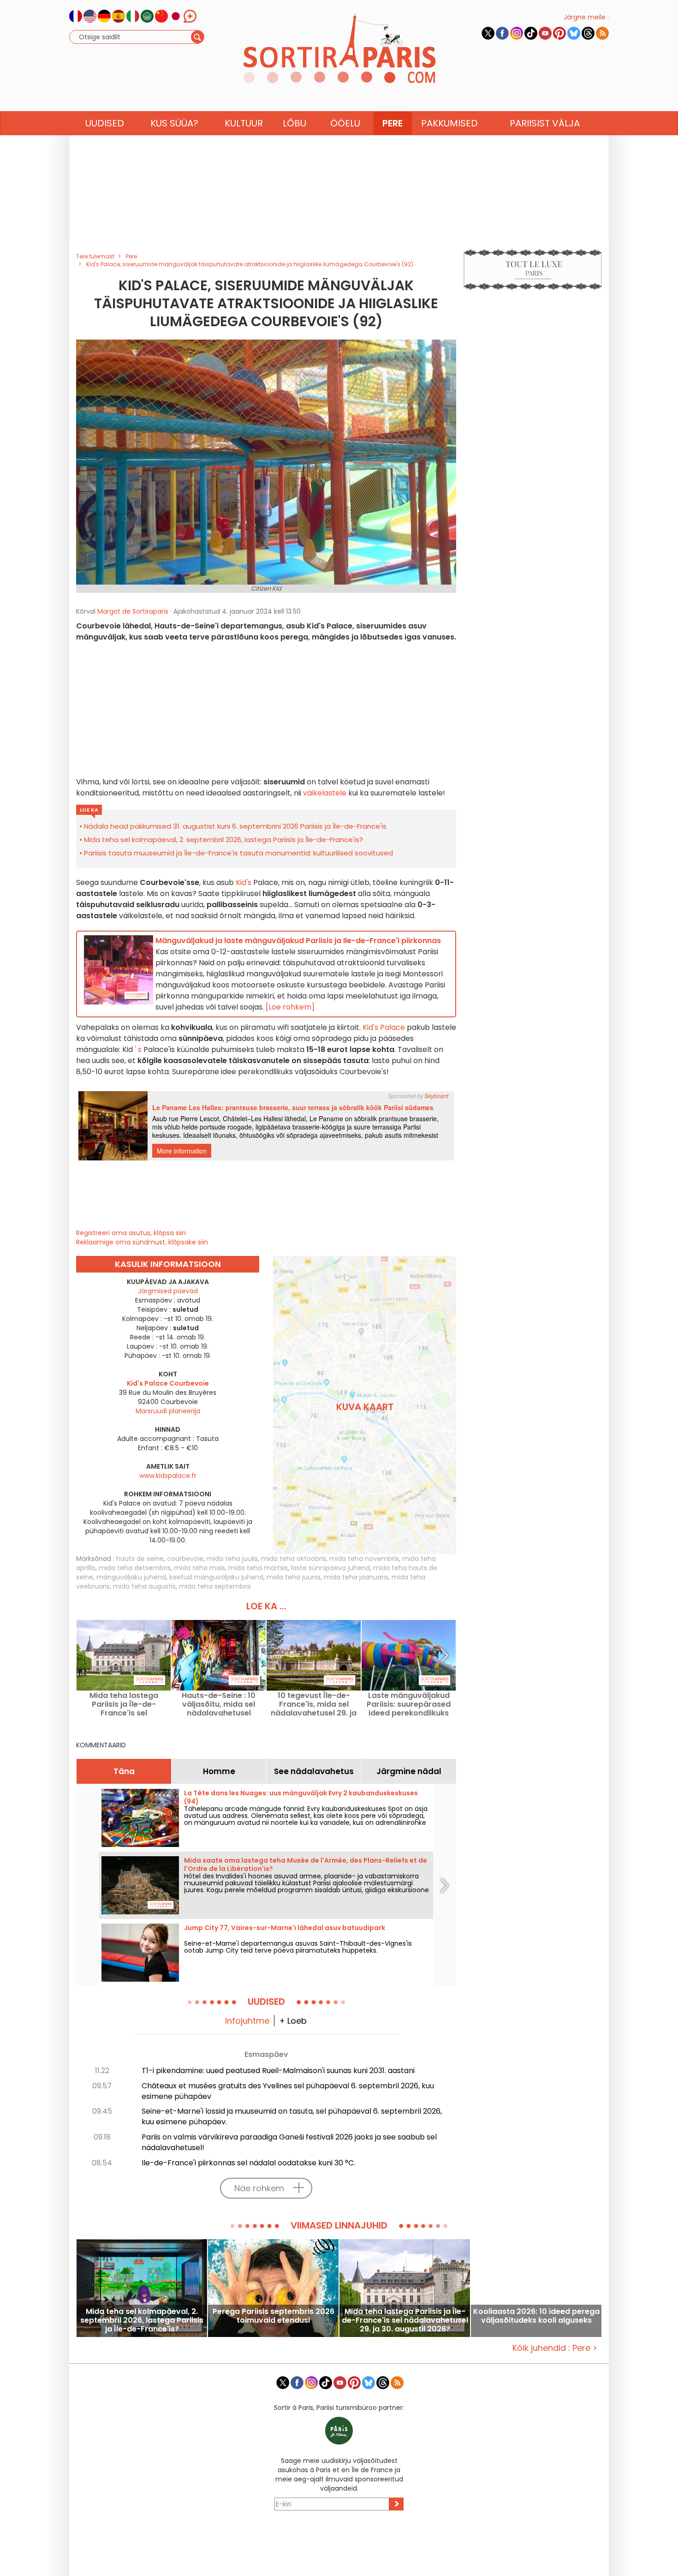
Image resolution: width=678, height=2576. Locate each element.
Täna (124, 1771)
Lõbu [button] (294, 123)
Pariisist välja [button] (545, 123)
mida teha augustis (144, 1586)
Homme (219, 1771)
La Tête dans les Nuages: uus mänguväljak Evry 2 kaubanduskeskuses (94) (301, 1797)
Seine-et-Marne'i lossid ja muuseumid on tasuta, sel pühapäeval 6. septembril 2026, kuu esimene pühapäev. (292, 2116)
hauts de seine (140, 1559)
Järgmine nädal (409, 1771)
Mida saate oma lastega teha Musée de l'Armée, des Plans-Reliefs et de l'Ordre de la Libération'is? (306, 1865)
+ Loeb (293, 2021)
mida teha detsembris (135, 1568)
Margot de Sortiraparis (133, 611)
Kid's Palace (385, 1027)
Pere (393, 123)
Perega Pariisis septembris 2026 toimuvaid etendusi (274, 2316)
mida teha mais (199, 1568)
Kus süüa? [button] (174, 123)
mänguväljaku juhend (131, 1577)
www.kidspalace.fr (168, 1476)
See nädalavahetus (314, 1771)
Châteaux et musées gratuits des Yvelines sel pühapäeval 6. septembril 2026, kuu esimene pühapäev (288, 2091)
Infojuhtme (247, 2021)
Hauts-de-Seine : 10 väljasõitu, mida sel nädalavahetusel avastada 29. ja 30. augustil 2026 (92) (219, 1704)
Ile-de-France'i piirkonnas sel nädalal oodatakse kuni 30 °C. (248, 2163)
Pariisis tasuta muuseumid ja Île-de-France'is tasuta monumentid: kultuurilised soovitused (238, 853)
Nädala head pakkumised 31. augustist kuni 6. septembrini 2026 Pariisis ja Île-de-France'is (235, 826)
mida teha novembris (364, 1559)
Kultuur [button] (244, 123)
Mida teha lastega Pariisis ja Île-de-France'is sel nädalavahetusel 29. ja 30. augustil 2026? (124, 1704)
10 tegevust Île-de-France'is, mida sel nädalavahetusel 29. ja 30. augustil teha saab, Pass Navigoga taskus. (314, 1704)
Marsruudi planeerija (168, 1411)
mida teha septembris (215, 1586)
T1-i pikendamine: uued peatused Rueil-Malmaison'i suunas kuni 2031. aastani (278, 2071)
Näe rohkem (259, 2188)
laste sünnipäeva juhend (330, 1568)
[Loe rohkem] (290, 1007)
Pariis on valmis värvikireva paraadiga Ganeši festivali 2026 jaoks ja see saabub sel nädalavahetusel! (289, 2142)
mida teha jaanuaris (356, 1577)
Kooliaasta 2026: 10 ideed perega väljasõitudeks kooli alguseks (536, 2316)
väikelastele (325, 793)
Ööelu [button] (345, 123)
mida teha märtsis (258, 1568)
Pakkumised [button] (449, 123)
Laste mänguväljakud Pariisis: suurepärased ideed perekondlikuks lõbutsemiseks (409, 1704)
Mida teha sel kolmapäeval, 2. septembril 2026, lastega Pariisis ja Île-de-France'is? (223, 840)
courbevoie (185, 1559)
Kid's (243, 882)
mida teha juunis (294, 1577)
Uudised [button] (105, 123)
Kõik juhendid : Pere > (555, 2348)
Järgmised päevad (168, 1291)
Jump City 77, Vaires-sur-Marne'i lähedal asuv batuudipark (285, 1928)
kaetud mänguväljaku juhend (216, 1577)
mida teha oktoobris (294, 1559)
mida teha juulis (232, 1559)
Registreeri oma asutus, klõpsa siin (131, 1233)
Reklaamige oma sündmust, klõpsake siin (142, 1242)
